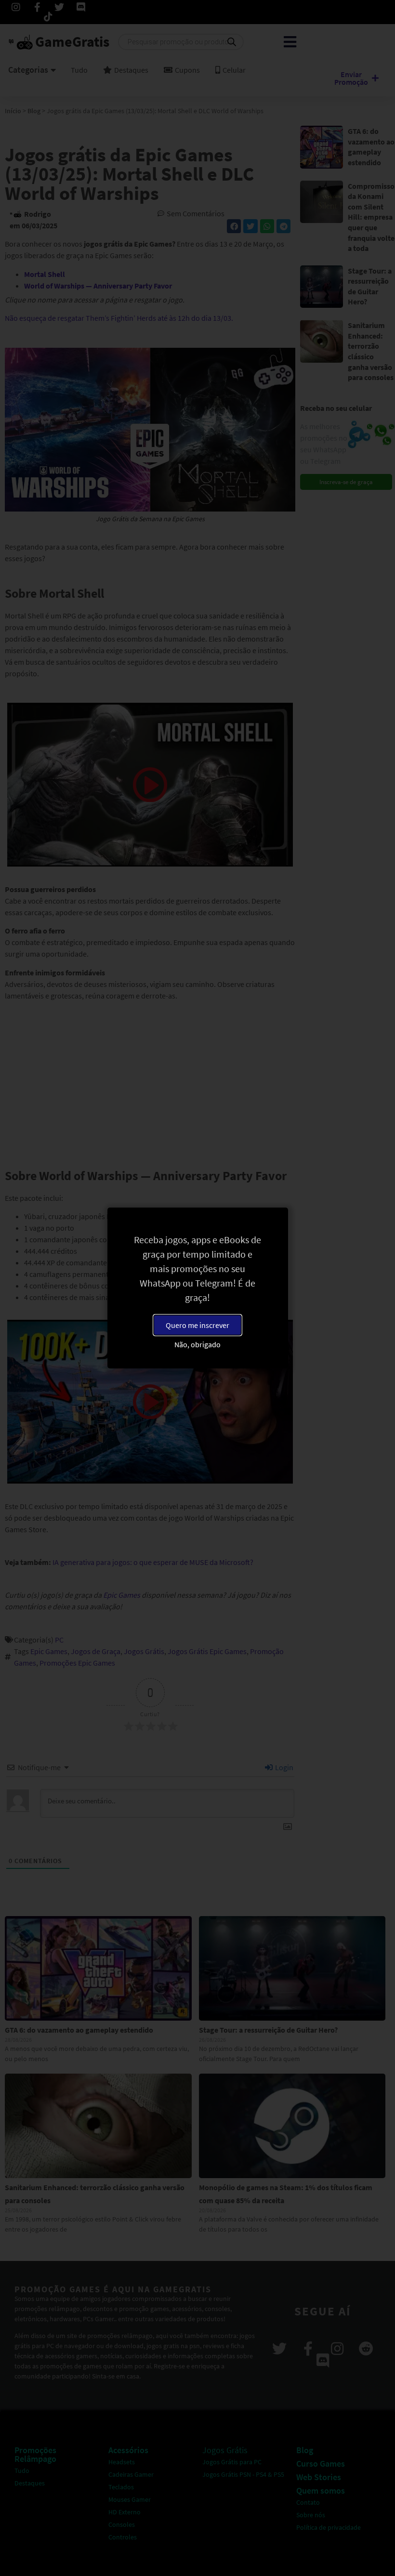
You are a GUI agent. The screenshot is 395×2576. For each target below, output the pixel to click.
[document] (197, 1288)
